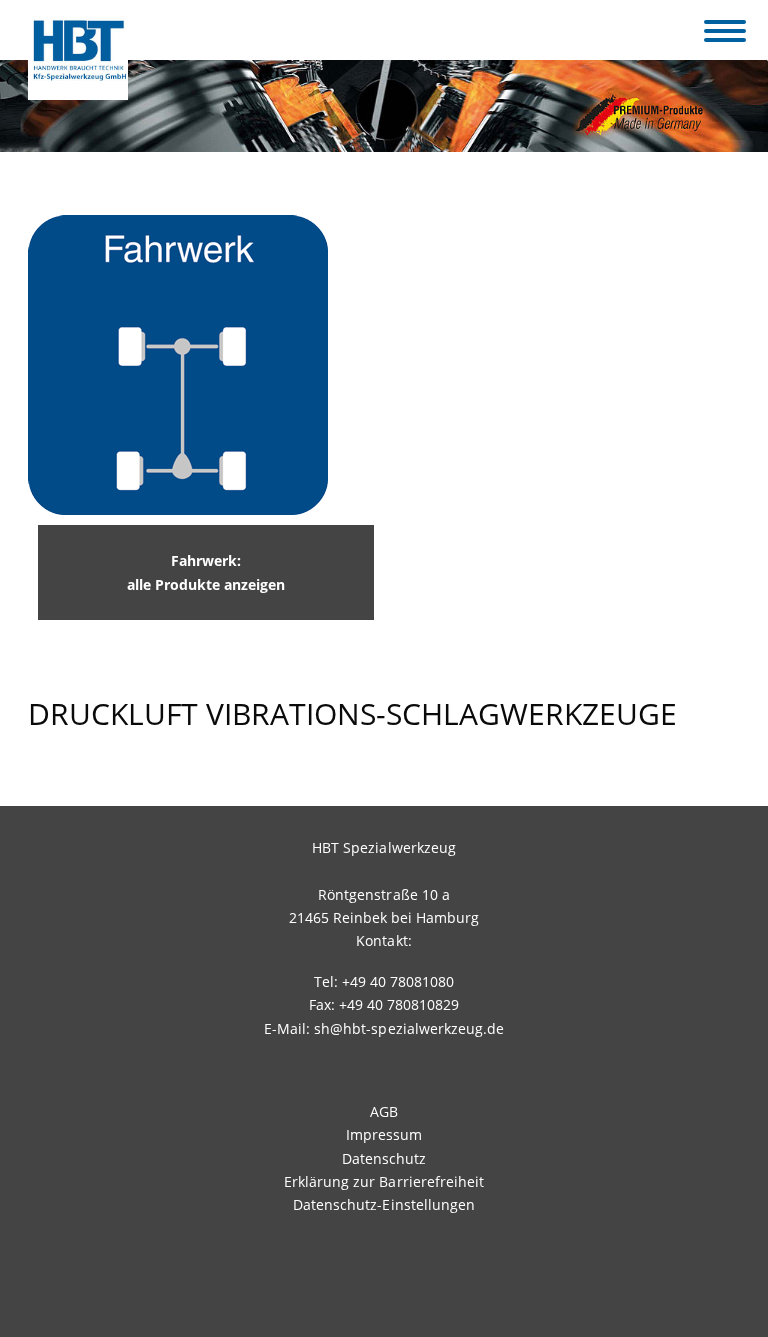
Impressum (384, 1134)
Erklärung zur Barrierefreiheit (383, 1181)
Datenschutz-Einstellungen (383, 1204)
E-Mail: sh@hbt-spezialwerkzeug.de (384, 1028)
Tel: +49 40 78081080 (384, 981)
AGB (384, 1111)
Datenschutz (384, 1158)
